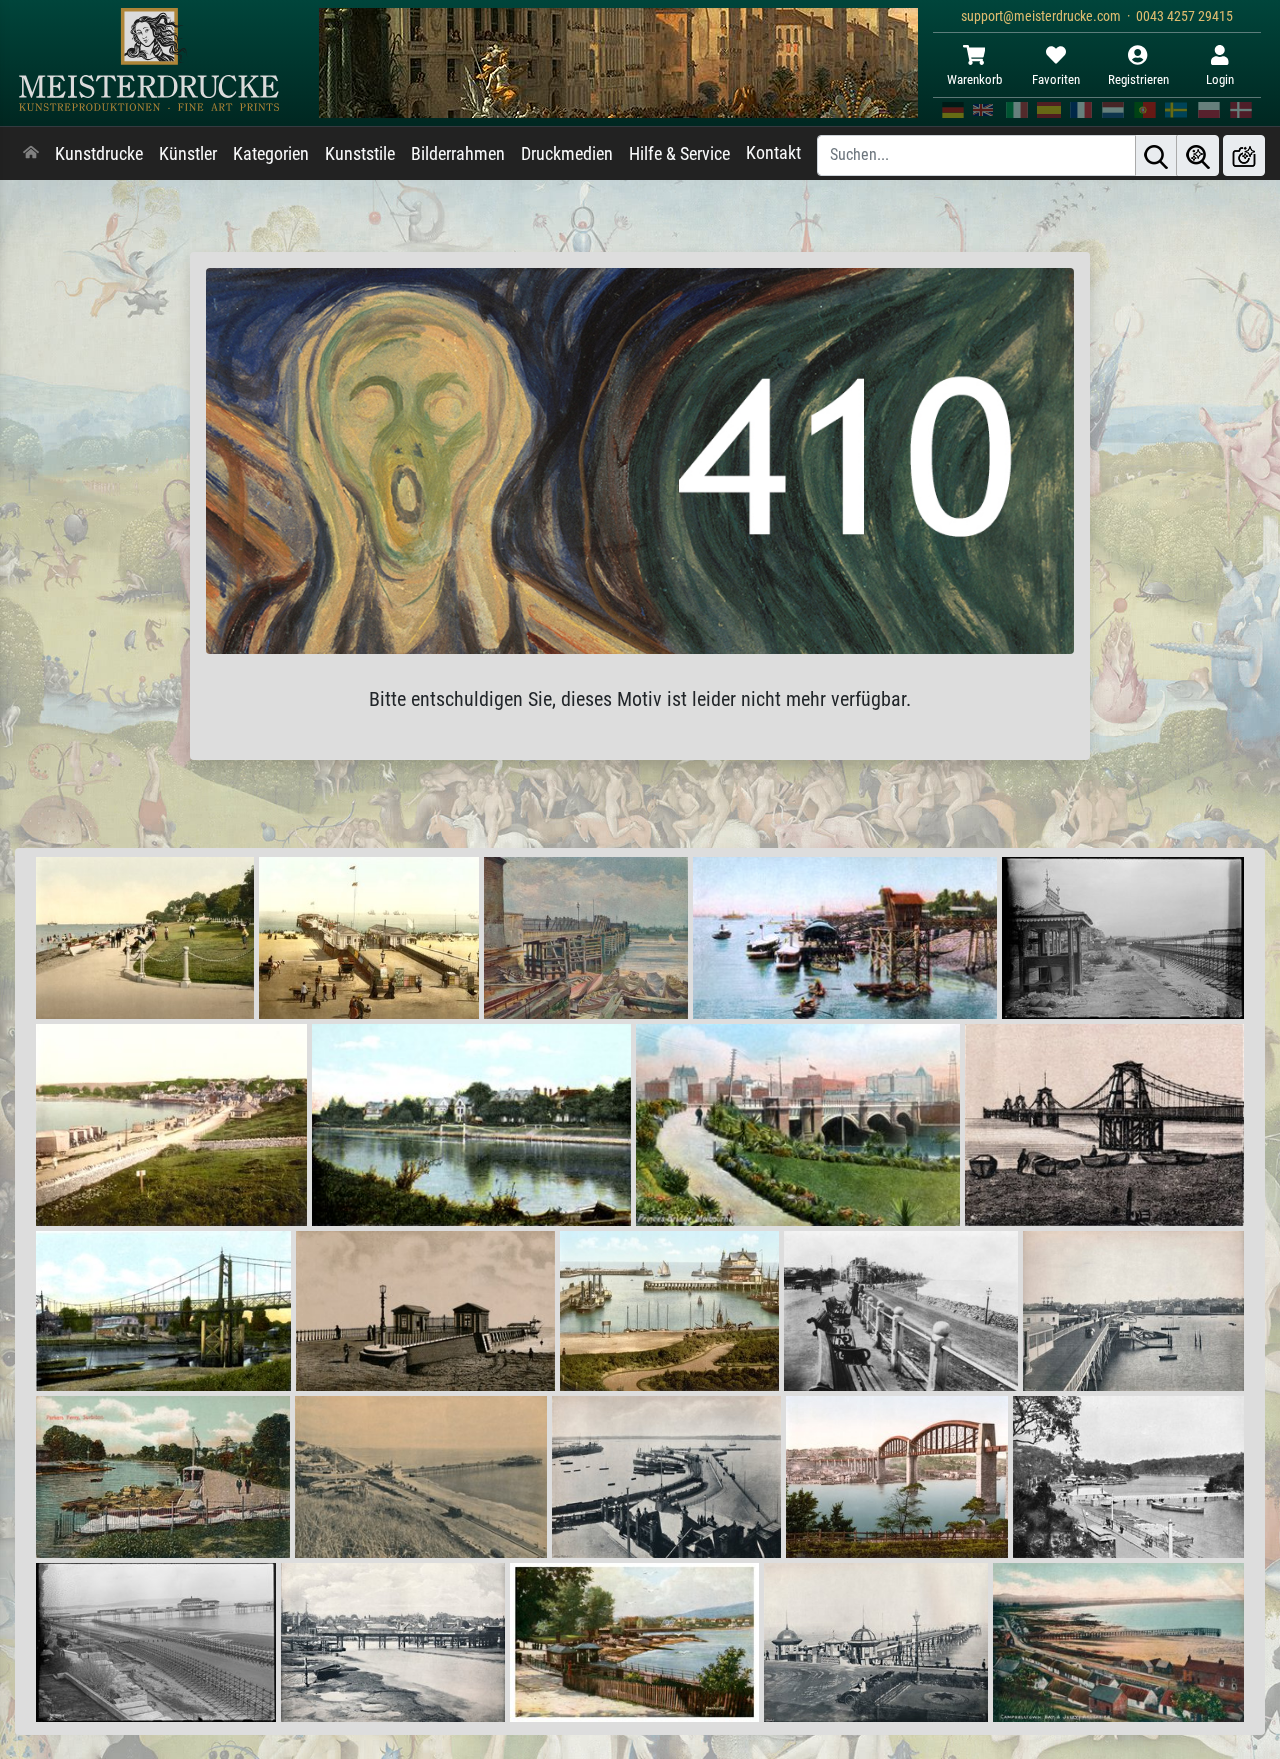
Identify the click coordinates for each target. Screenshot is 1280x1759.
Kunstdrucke (99, 154)
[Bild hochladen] (1244, 155)
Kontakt (773, 153)
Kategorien (271, 154)
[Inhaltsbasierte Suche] (1198, 155)
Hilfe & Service (679, 154)
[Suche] (1156, 155)
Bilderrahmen (458, 154)
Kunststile (360, 154)
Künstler (188, 154)
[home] (31, 154)
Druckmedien (567, 154)
